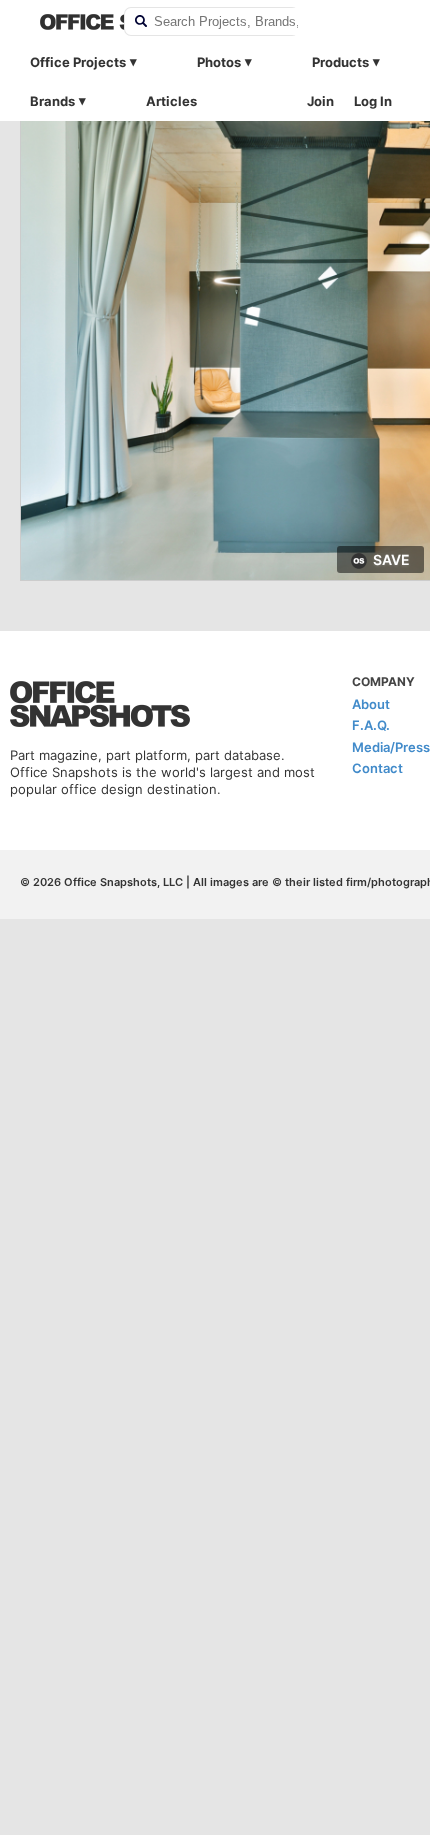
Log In (373, 101)
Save (391, 559)
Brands (52, 101)
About (371, 704)
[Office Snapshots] (69, 22)
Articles (171, 101)
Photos (219, 62)
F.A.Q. (371, 725)
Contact (377, 768)
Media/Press (391, 747)
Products (340, 62)
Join (320, 101)
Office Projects (78, 62)
